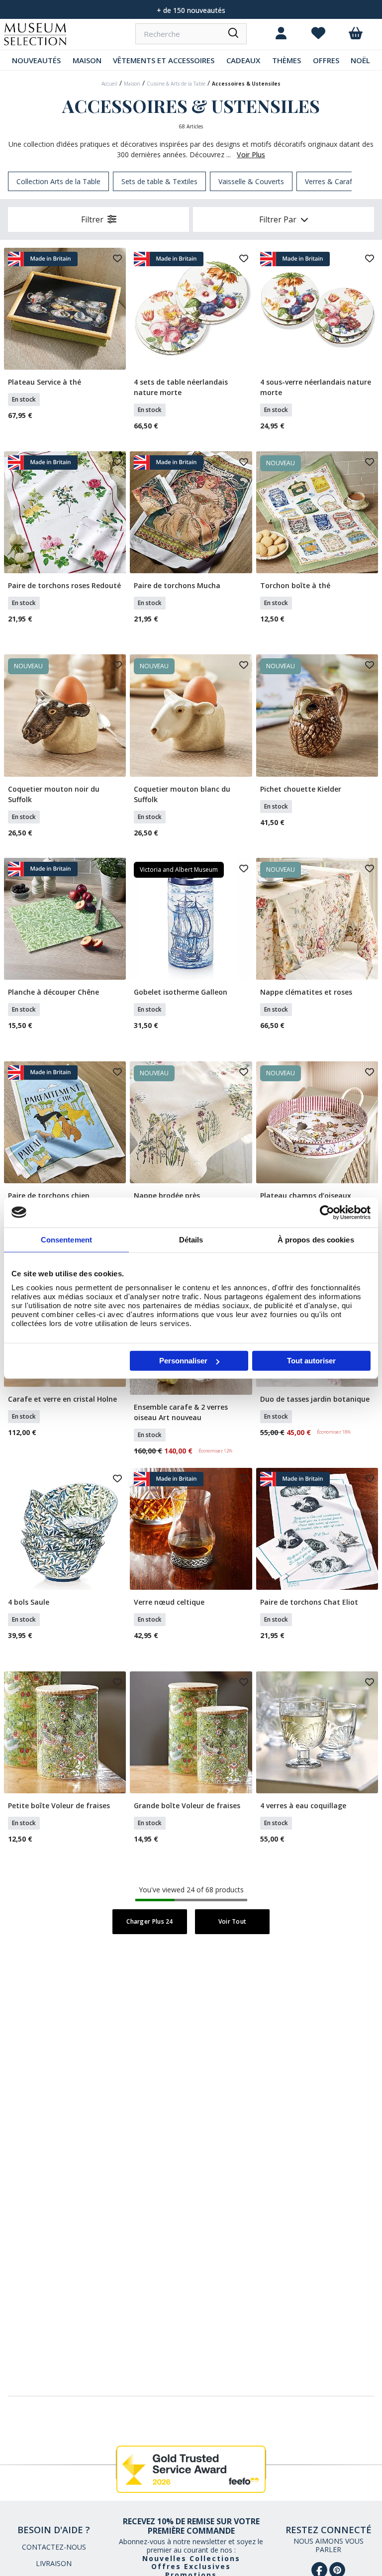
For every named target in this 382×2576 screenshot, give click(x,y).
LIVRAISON (54, 2563)
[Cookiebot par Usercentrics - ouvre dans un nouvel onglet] (327, 1212)
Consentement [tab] (66, 1239)
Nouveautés (36, 60)
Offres (326, 60)
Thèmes (286, 60)
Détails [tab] (191, 1239)
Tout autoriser (311, 1361)
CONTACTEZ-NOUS (54, 2547)
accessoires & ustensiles (246, 84)
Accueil (109, 84)
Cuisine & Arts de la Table (176, 84)
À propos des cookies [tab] (316, 1239)
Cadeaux (243, 60)
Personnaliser (183, 1361)
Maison (87, 60)
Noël (360, 60)
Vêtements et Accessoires (164, 60)
